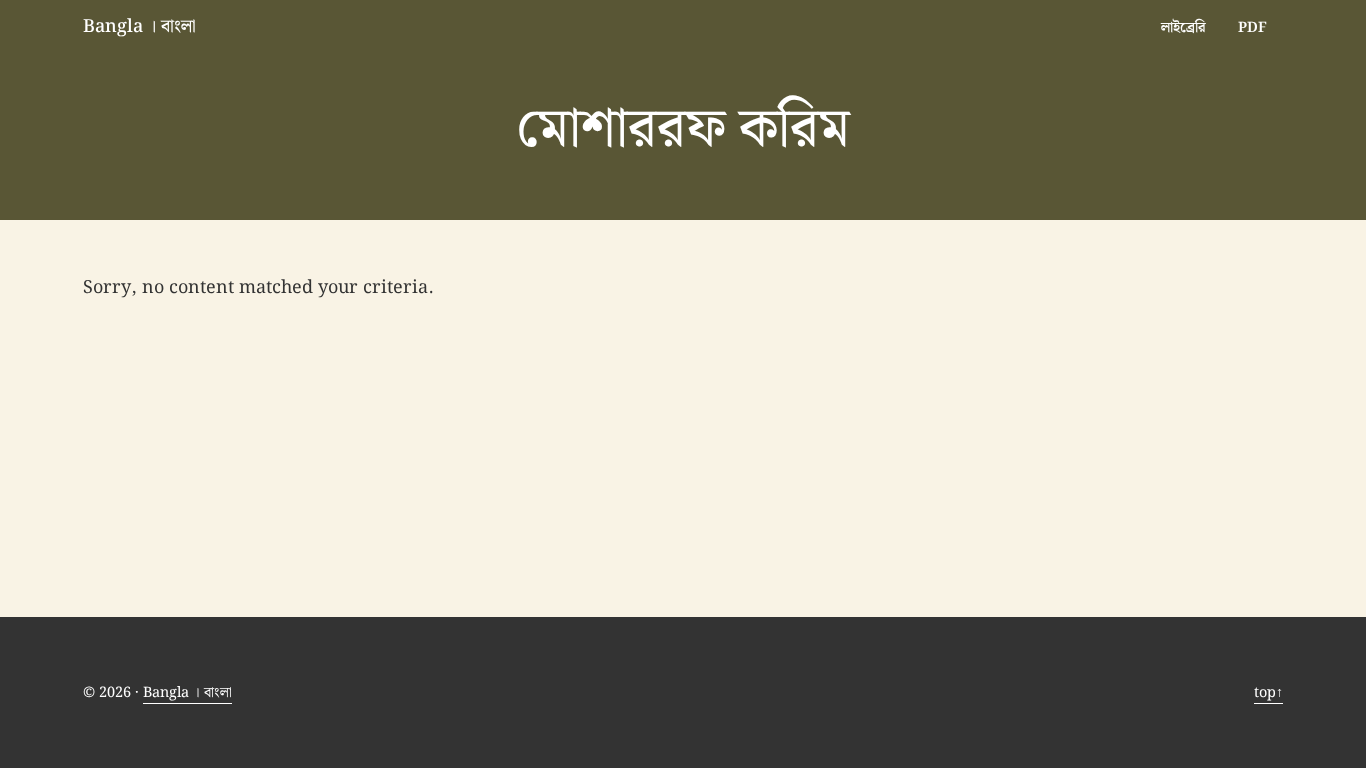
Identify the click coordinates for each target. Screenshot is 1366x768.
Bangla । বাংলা (139, 26)
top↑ (1268, 692)
